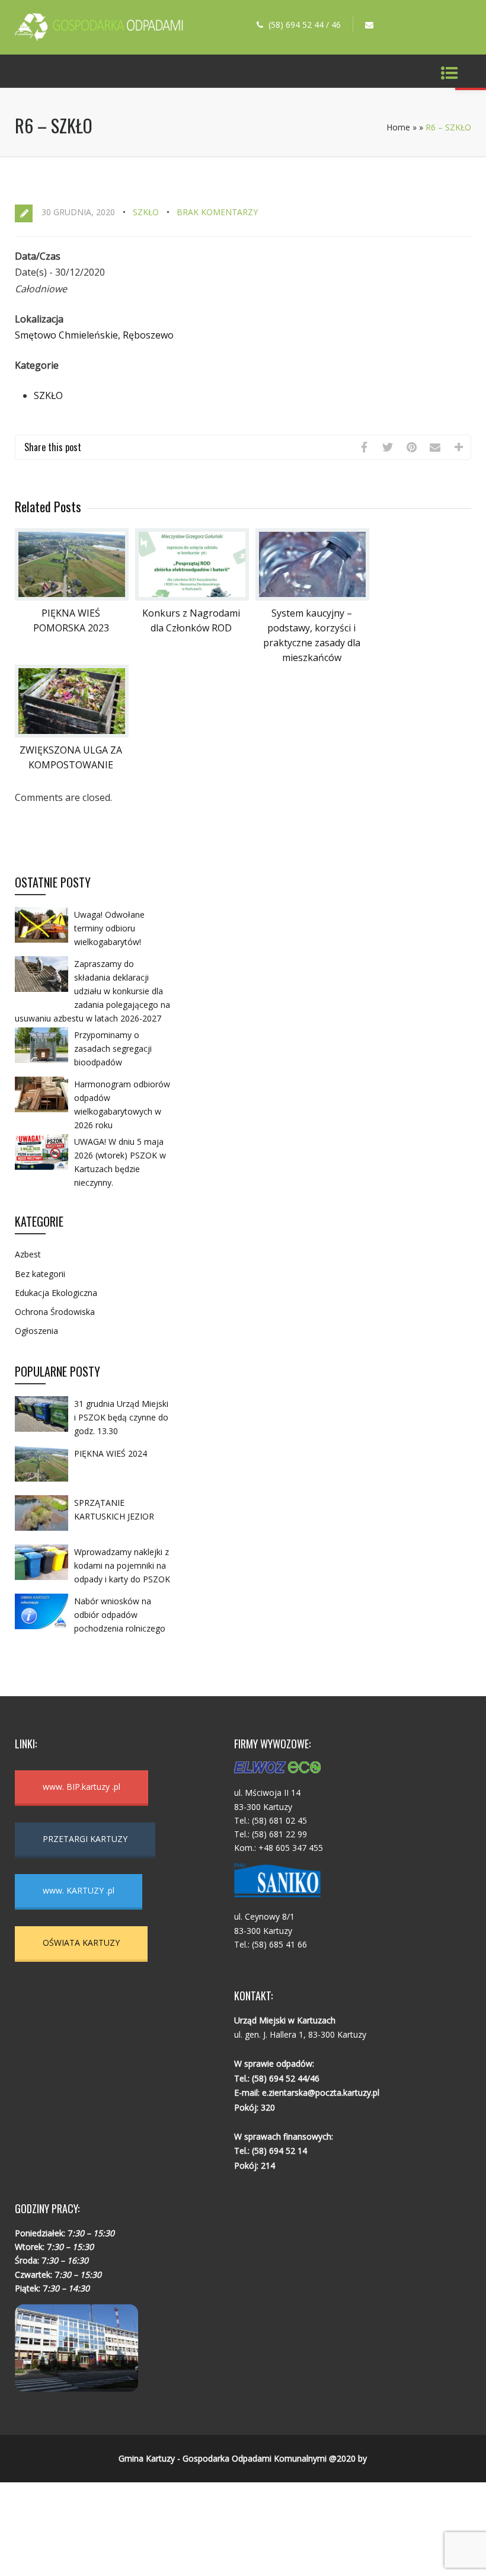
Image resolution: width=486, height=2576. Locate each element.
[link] (99, 37)
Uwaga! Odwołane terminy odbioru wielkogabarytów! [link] (109, 928)
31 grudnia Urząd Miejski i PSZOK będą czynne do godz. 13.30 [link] (121, 1417)
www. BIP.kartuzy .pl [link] (81, 1787)
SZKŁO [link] (146, 212)
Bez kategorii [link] (40, 1274)
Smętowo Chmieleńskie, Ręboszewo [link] (94, 335)
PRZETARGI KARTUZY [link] (85, 1839)
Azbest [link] (28, 1254)
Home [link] (398, 127)
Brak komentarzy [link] (217, 212)
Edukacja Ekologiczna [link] (56, 1293)
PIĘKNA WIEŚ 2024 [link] (111, 1453)
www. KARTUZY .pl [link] (79, 1890)
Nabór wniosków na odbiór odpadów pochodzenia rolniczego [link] (120, 1615)
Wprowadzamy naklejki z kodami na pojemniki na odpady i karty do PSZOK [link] (122, 1565)
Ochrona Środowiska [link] (55, 1312)
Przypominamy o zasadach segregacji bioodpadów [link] (113, 1048)
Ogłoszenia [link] (36, 1331)
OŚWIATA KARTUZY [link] (81, 1943)
